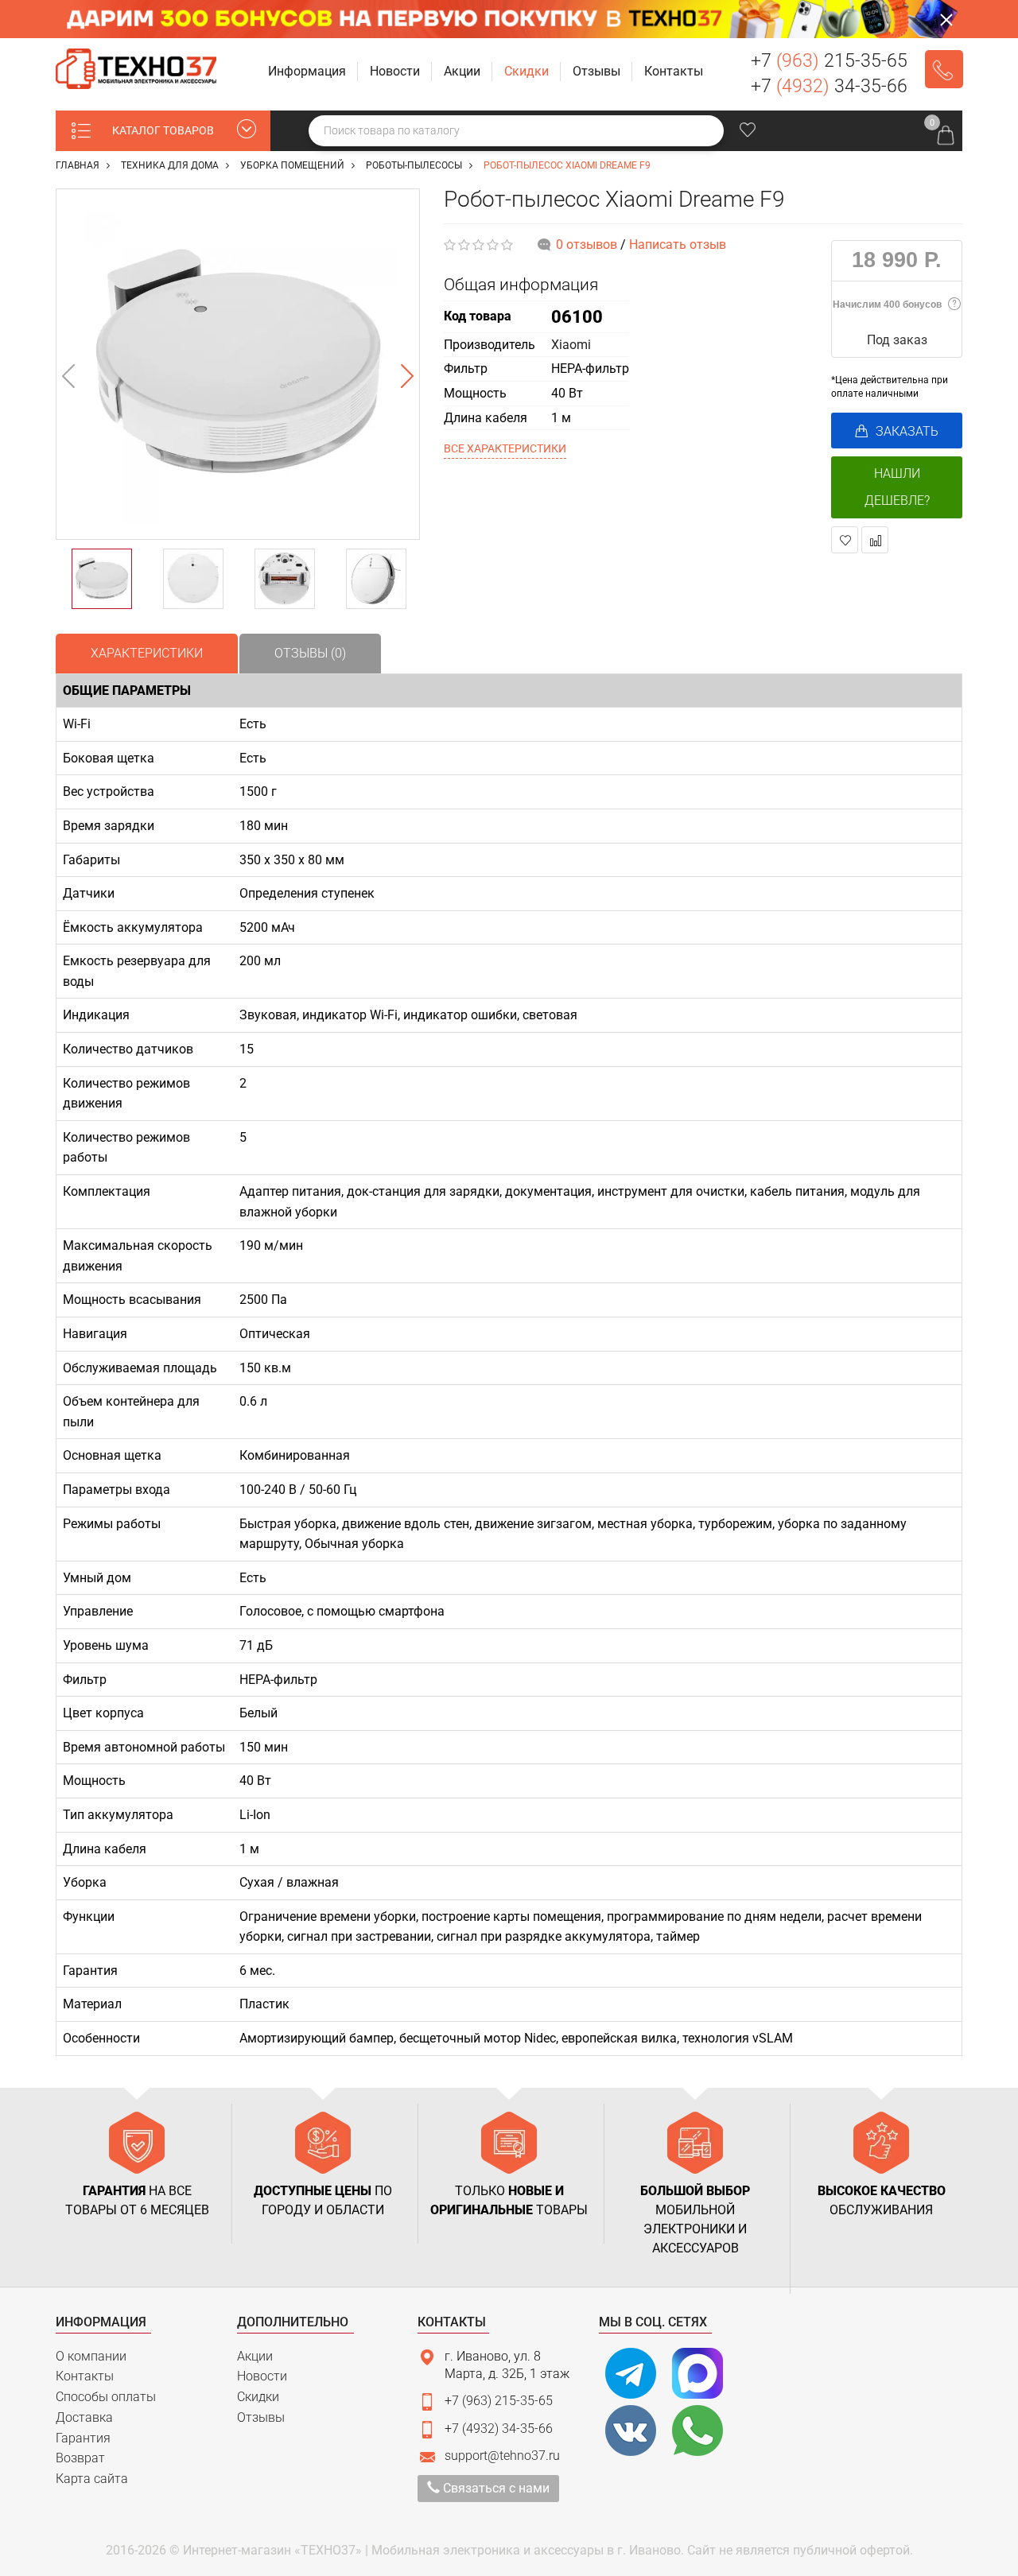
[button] (309, 72)
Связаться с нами (495, 2488)
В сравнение (875, 540)
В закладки (845, 540)
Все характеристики (505, 448)
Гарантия (83, 2438)
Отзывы (261, 2417)
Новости (262, 2376)
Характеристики (147, 653)
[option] (238, 364)
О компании (91, 2356)
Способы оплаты (106, 2397)
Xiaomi (571, 345)
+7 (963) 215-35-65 (499, 2401)
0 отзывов (587, 244)
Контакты (85, 2376)
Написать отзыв (678, 244)
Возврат (80, 2458)
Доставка (84, 2417)
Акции (255, 2356)
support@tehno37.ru (502, 2456)
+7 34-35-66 (829, 86)
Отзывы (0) (310, 653)
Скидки (258, 2397)
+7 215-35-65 (829, 61)
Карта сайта (92, 2479)
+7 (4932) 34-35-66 (499, 2429)
